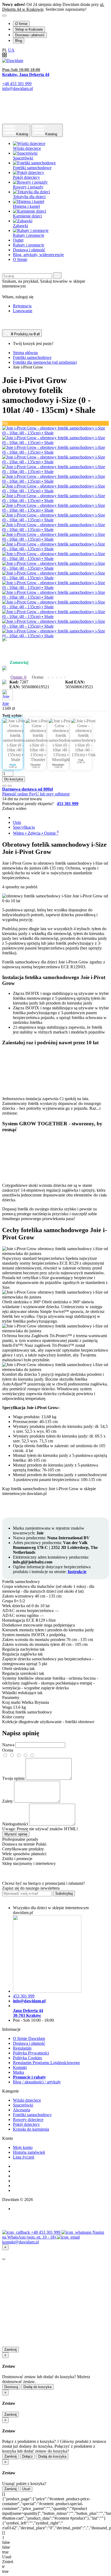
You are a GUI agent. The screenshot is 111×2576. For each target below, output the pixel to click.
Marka (18, 2072)
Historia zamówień (29, 2152)
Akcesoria (22, 2110)
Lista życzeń (24, 2157)
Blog (19, 41)
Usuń (26, 2489)
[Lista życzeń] (4, 786)
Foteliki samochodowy (32, 2115)
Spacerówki (23, 2105)
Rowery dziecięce (28, 2120)
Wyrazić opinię (16, 1834)
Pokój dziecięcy (26, 2124)
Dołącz (27, 2456)
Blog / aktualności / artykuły (37, 2082)
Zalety (8, 1801)
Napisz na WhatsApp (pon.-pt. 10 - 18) (53, 2235)
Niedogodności (15, 1824)
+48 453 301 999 (46, 2232)
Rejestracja (22, 306)
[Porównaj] (10, 786)
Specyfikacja (24, 827)
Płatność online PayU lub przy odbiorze (36, 794)
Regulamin (22, 2048)
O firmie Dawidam (29, 2038)
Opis (17, 822)
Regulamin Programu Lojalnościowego (46, 2063)
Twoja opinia (13, 1778)
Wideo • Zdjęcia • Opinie (36, 833)
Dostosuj (11, 2387)
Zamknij (11, 2350)
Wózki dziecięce (27, 2100)
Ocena (8, 1750)
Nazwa (8, 1745)
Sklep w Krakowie (29, 29)
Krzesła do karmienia (31, 2129)
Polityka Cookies (27, 2058)
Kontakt (20, 2067)
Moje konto (23, 2147)
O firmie (21, 24)
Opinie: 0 (18, 677)
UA (11, 50)
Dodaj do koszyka (37, 2387)
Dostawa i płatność (30, 35)
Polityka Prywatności (31, 2053)
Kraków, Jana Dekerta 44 (26, 74)
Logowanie (23, 311)
